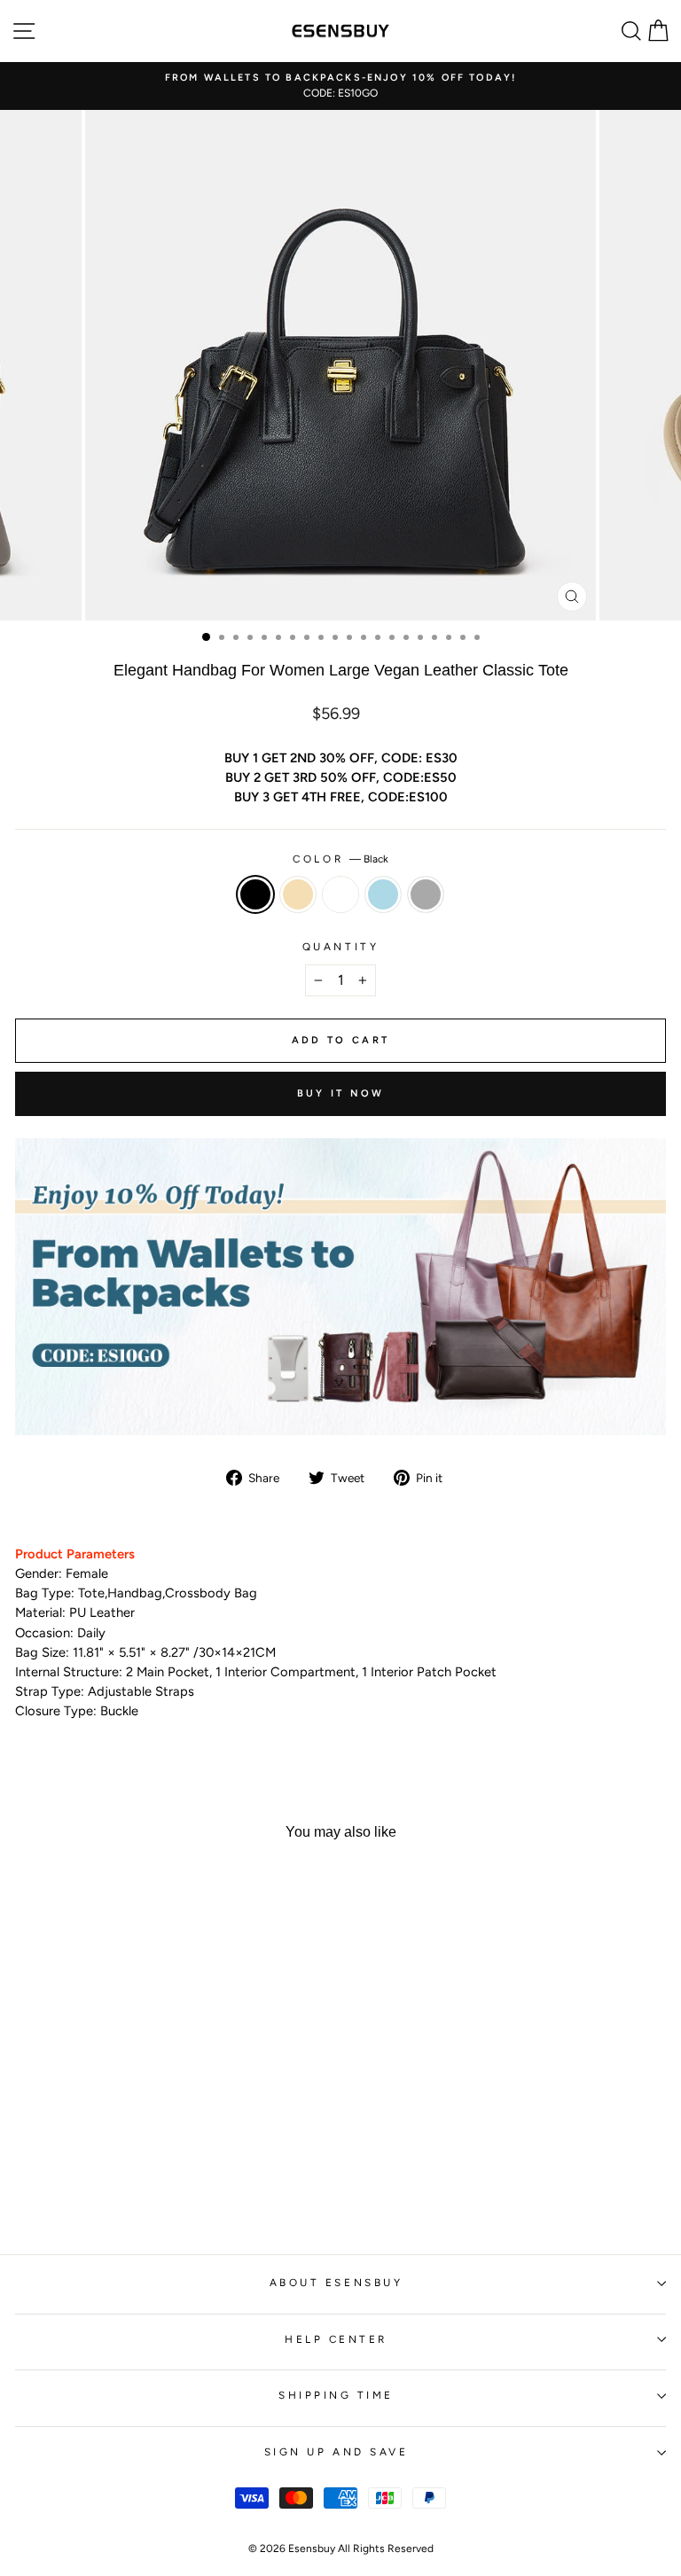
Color (340, 859)
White (340, 894)
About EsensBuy (336, 2283)
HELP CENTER (336, 2339)
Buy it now (341, 1093)
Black (255, 894)
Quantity (340, 947)
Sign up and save (337, 2452)
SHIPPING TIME (336, 2395)
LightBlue (383, 894)
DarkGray (426, 894)
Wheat (298, 894)
